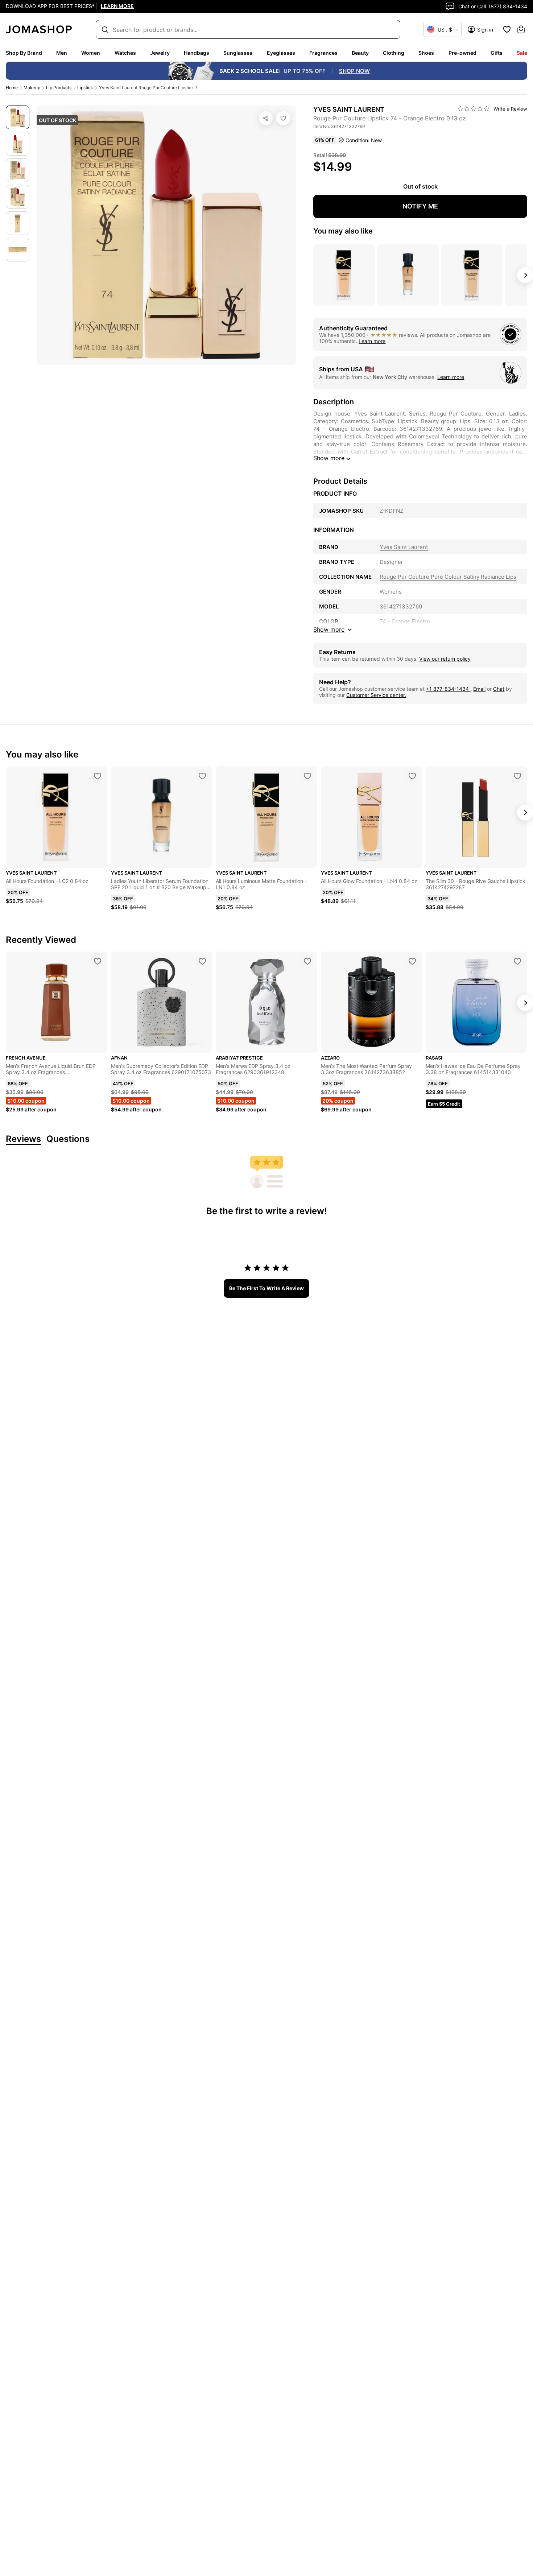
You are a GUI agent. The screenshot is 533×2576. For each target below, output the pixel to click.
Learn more (372, 341)
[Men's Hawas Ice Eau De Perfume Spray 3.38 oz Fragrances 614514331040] (517, 961)
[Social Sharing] (266, 118)
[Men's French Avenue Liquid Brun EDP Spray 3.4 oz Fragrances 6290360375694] (98, 961)
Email (479, 689)
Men (62, 53)
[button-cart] (521, 29)
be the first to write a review (266, 1288)
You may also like (343, 231)
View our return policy (445, 659)
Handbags (197, 53)
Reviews (23, 1139)
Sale (522, 53)
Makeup (32, 88)
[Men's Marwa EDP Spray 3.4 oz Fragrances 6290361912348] (307, 961)
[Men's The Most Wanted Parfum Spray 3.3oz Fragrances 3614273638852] (412, 961)
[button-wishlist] (507, 29)
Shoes (426, 53)
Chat (499, 689)
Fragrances (323, 53)
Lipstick (85, 88)
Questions (68, 1139)
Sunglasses (238, 53)
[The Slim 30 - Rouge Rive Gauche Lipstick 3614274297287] (517, 776)
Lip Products (59, 88)
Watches (125, 53)
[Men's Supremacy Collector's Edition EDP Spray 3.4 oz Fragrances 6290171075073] (202, 961)
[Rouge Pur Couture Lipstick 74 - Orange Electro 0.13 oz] (283, 118)
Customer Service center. (376, 695)
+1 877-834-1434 (448, 689)
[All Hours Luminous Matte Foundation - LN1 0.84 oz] (307, 776)
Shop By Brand (24, 53)
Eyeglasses (281, 53)
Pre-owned (462, 53)
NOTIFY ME (420, 206)
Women (91, 53)
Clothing (394, 53)
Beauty (360, 53)
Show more (329, 458)
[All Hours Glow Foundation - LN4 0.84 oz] (412, 776)
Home (12, 88)
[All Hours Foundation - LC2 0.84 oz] (98, 776)
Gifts (497, 53)
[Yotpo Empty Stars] (474, 109)
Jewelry (160, 53)
